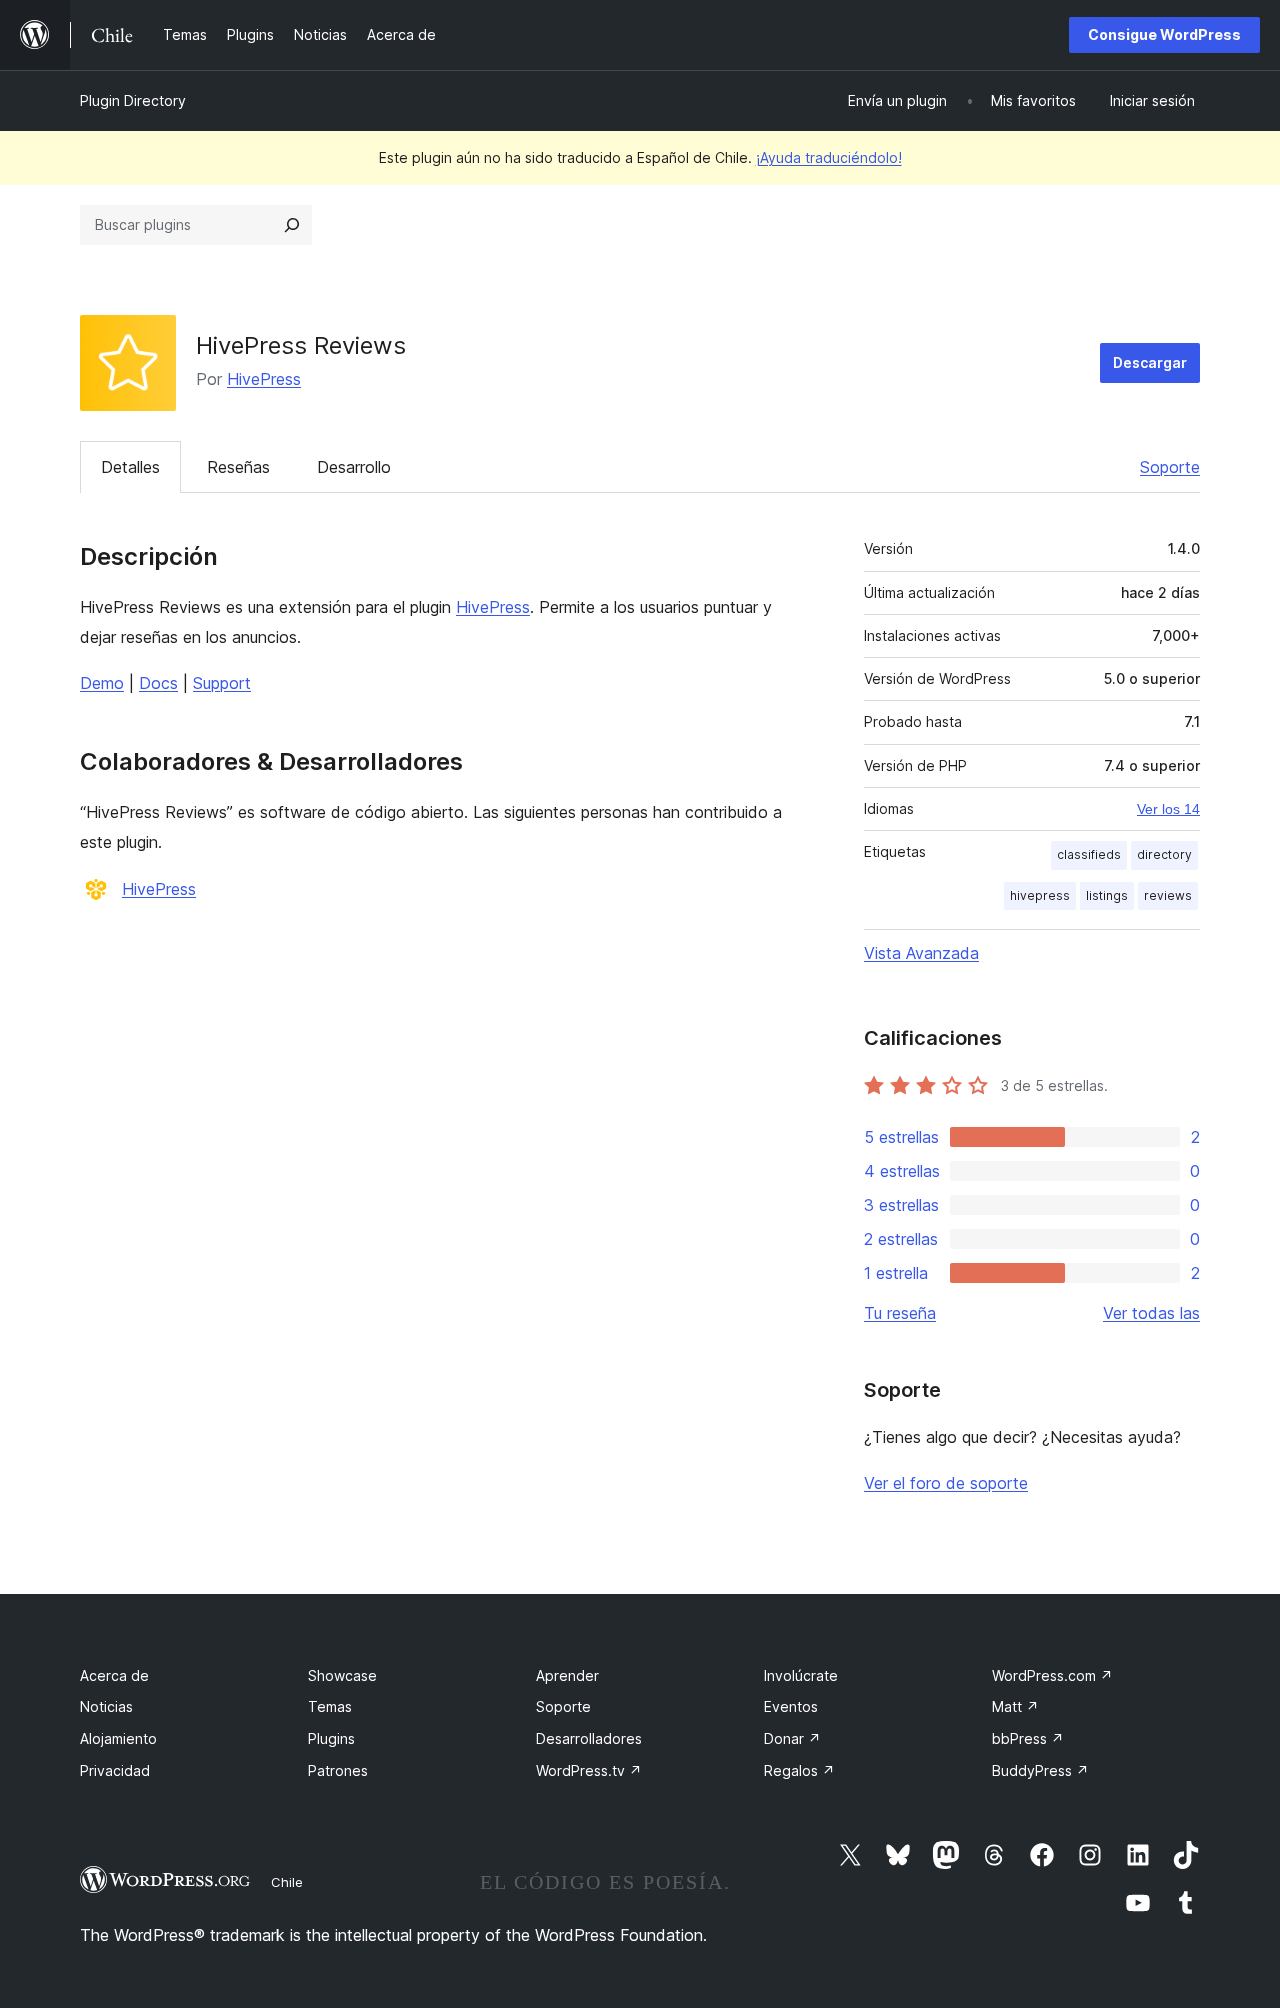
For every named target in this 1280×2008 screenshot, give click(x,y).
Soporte (1170, 467)
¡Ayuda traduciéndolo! (829, 157)
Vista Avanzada (921, 953)
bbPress (1028, 1738)
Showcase (342, 1675)
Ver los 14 (1168, 809)
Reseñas (238, 467)
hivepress (1040, 895)
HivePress (264, 379)
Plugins (331, 1738)
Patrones (338, 1770)
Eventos (791, 1706)
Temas (330, 1706)
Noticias (106, 1706)
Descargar (1150, 362)
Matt (1015, 1706)
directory (1164, 854)
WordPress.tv (589, 1770)
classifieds (1089, 854)
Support (222, 683)
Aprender (567, 1675)
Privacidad (115, 1770)
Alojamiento (118, 1738)
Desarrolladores (589, 1738)
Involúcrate (801, 1675)
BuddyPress (1040, 1770)
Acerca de (114, 1675)
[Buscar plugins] (292, 225)
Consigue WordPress (1164, 34)
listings (1107, 895)
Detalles (130, 467)
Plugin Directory (133, 100)
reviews (1168, 895)
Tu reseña (900, 1313)
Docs (158, 683)
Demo (102, 683)
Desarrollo (354, 467)
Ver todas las (1151, 1313)
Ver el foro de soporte (946, 1483)
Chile (287, 1882)
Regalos (799, 1770)
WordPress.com (1052, 1675)
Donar (792, 1738)
